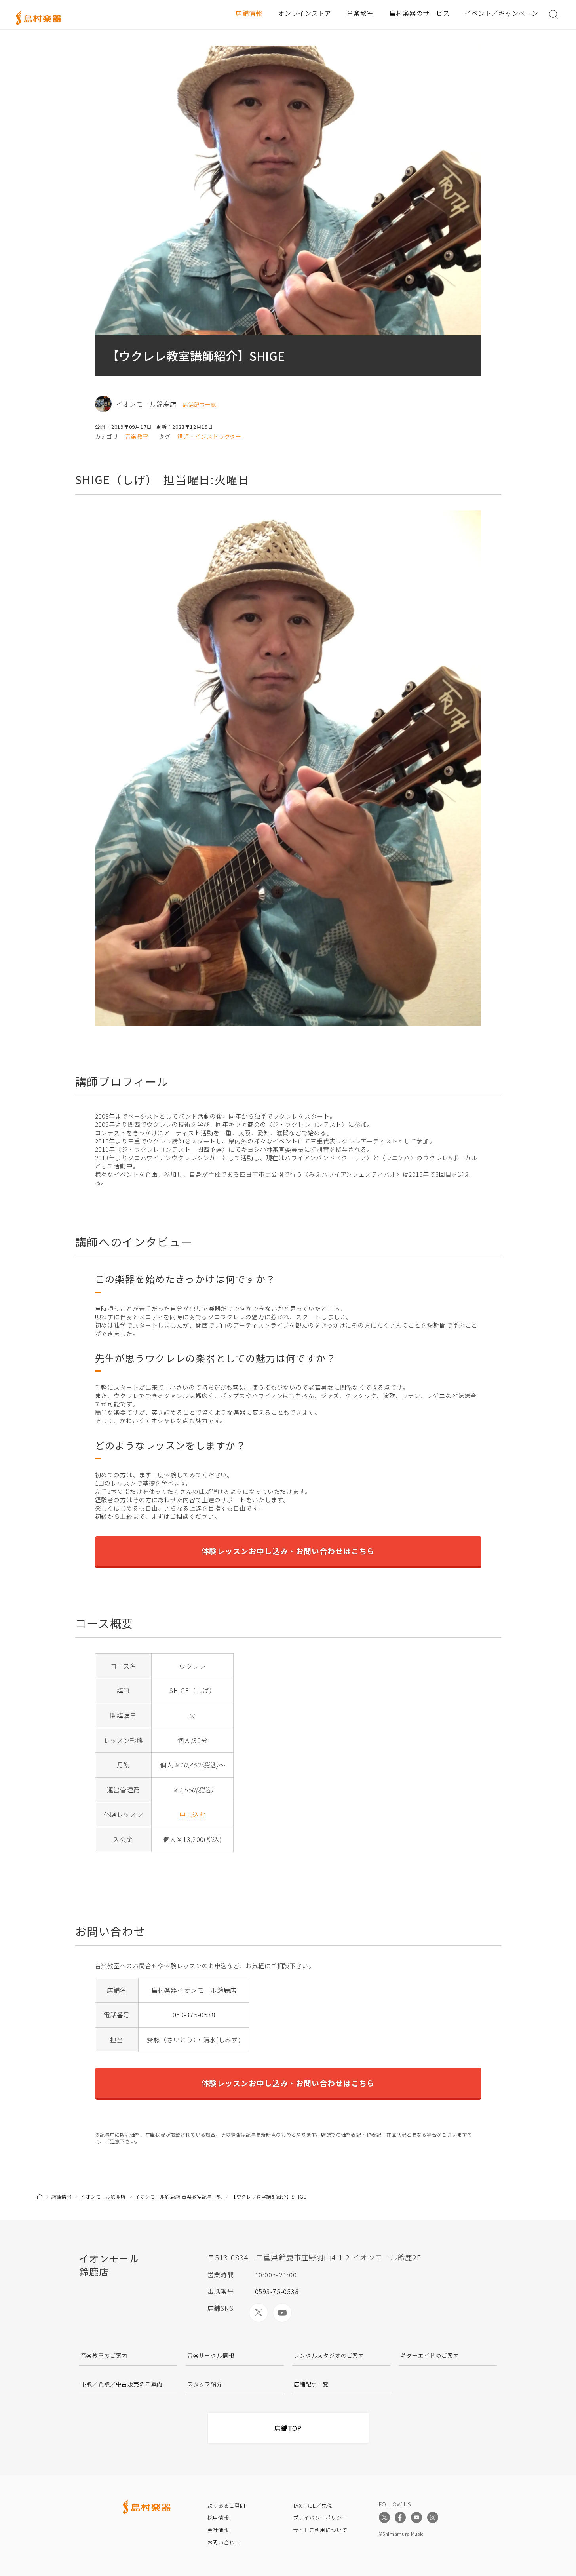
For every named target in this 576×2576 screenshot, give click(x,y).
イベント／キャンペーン (502, 13)
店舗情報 (249, 13)
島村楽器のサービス (419, 13)
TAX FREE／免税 (313, 2505)
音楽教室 (360, 13)
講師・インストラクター (209, 437)
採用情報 (218, 2518)
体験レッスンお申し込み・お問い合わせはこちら (288, 1551)
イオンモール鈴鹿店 (103, 2196)
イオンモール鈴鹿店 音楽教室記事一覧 (179, 2196)
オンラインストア (305, 13)
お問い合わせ (224, 2542)
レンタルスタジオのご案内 (329, 2355)
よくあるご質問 (226, 2505)
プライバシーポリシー (320, 2518)
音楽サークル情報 (211, 2355)
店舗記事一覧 (200, 405)
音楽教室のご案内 (104, 2355)
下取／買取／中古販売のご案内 (122, 2384)
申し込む (193, 1814)
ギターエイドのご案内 (430, 2355)
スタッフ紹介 (205, 2384)
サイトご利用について (320, 2530)
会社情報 (218, 2530)
